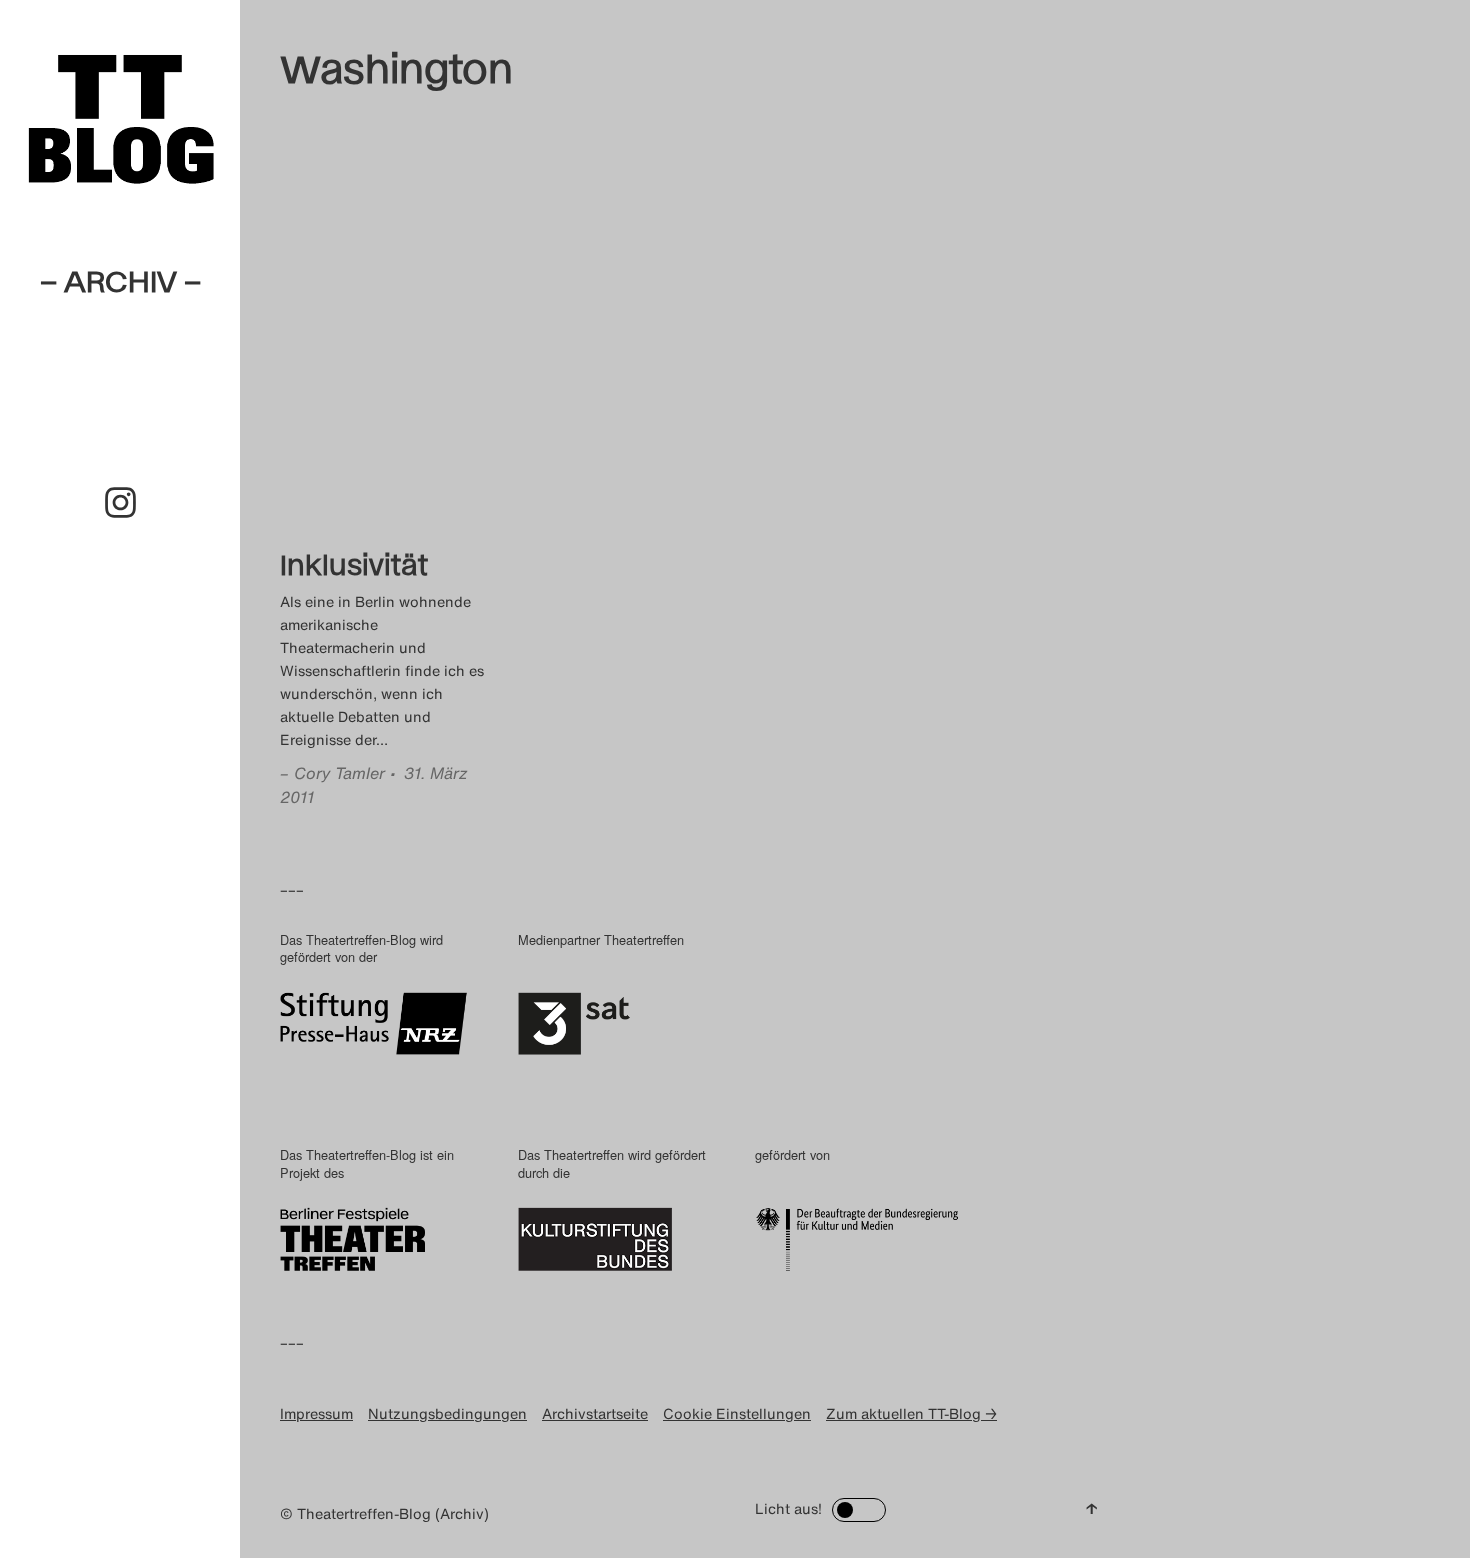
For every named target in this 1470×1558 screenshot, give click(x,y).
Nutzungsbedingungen (447, 1413)
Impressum (316, 1413)
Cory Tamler (339, 773)
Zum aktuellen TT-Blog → (911, 1413)
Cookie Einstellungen (737, 1413)
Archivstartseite (595, 1413)
